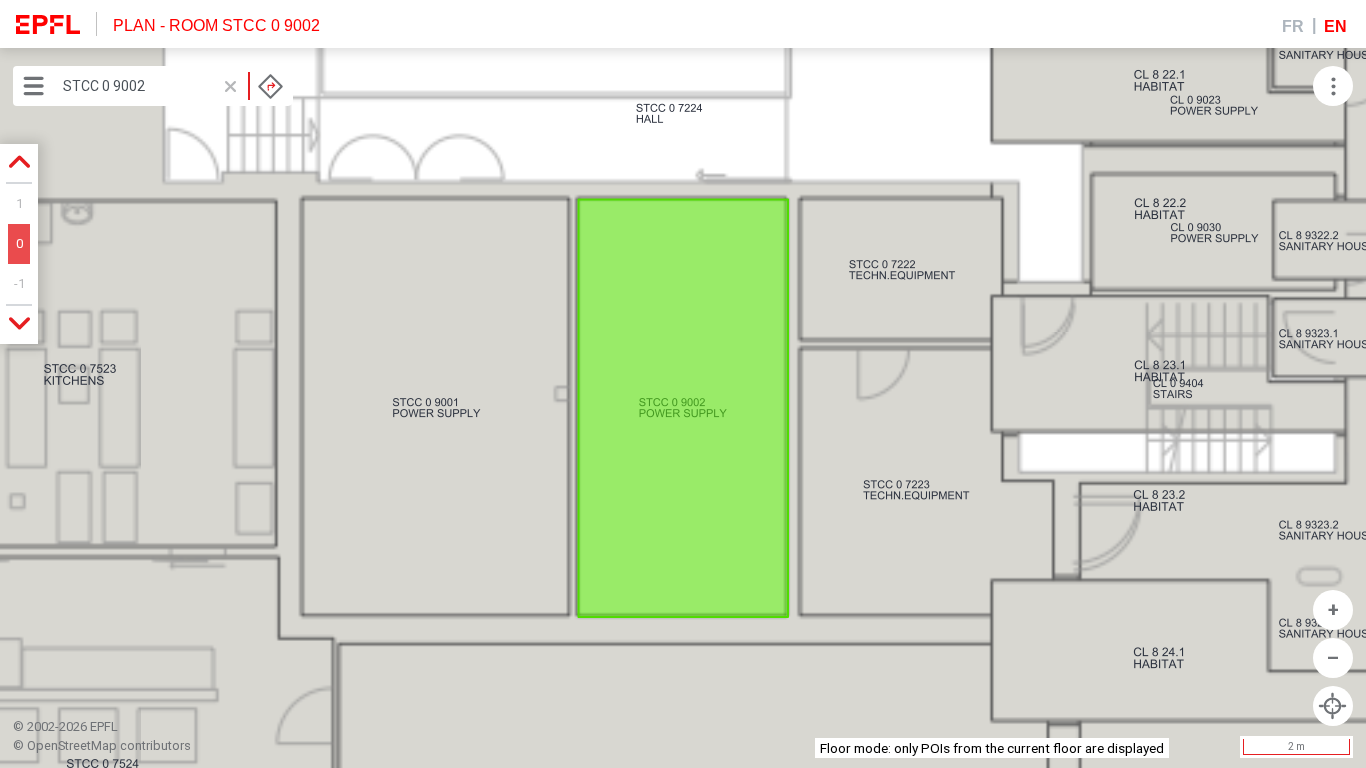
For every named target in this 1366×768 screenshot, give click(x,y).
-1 (19, 283)
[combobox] (173, 86)
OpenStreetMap (72, 745)
